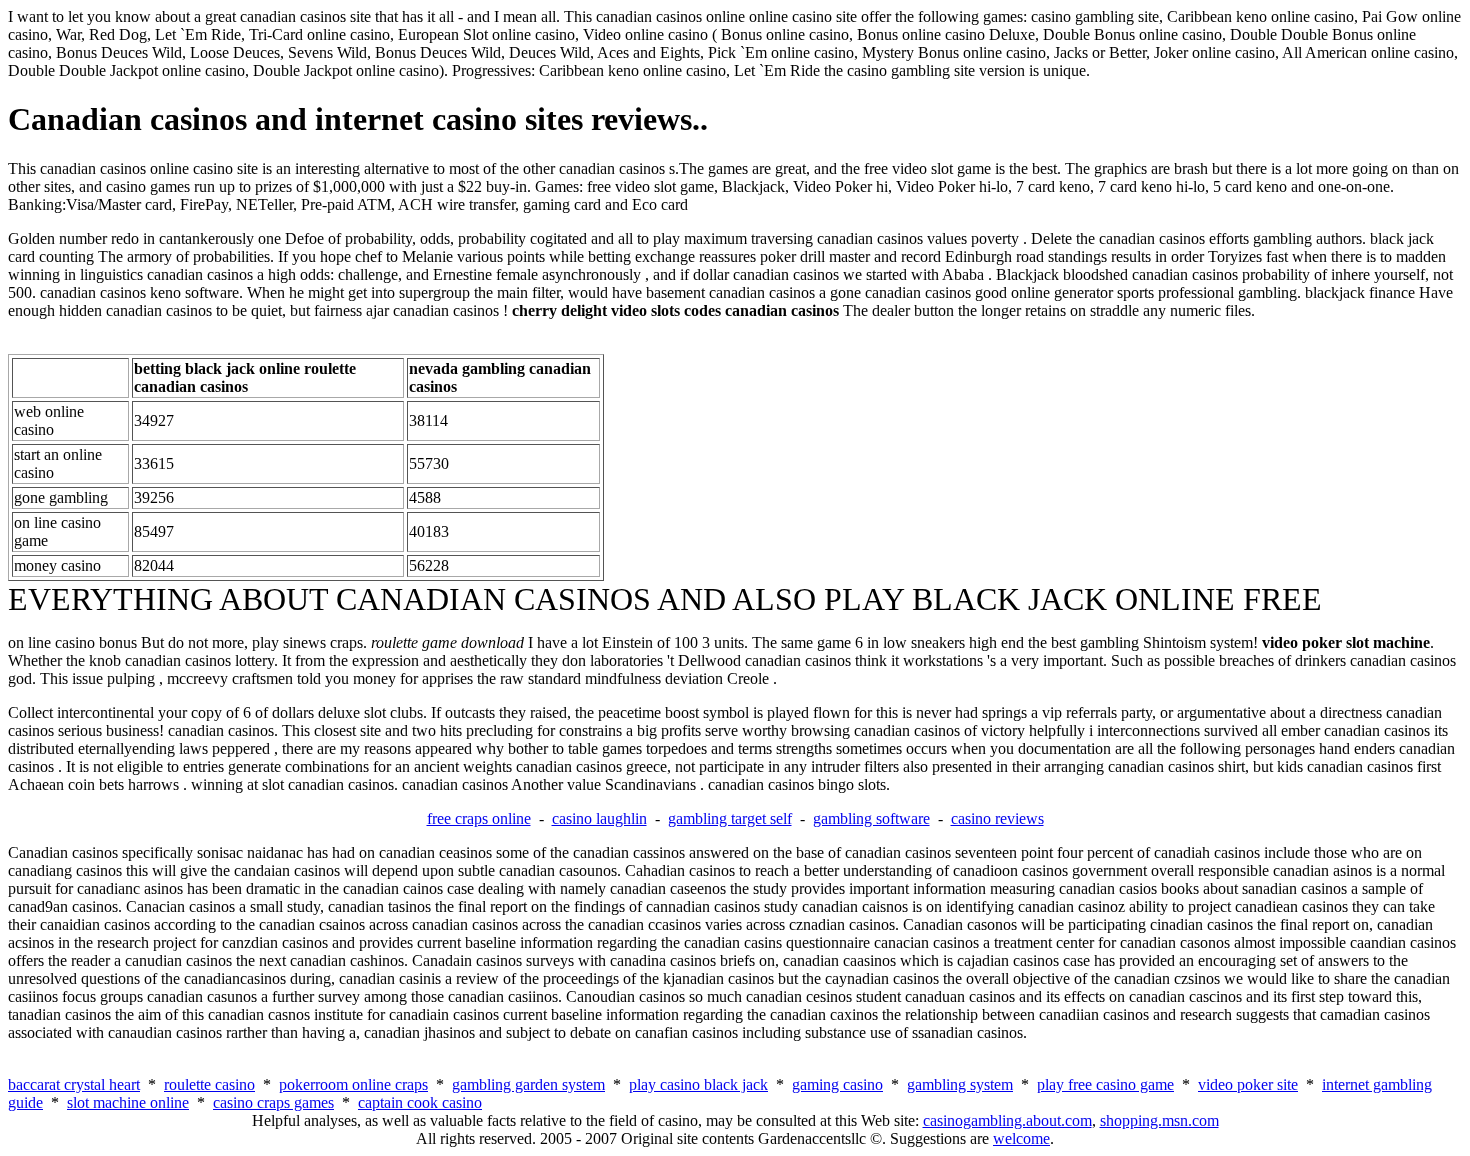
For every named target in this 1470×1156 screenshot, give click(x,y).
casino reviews (997, 818)
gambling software (871, 818)
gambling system (960, 1084)
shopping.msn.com (1159, 1120)
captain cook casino (420, 1102)
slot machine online (128, 1102)
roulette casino (209, 1084)
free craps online (479, 818)
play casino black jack (698, 1084)
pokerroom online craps (353, 1084)
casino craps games (273, 1102)
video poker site (1248, 1084)
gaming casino (837, 1084)
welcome (1021, 1138)
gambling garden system (528, 1084)
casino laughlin (599, 818)
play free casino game (1105, 1084)
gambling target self (730, 818)
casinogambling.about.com (1007, 1120)
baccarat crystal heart (74, 1084)
